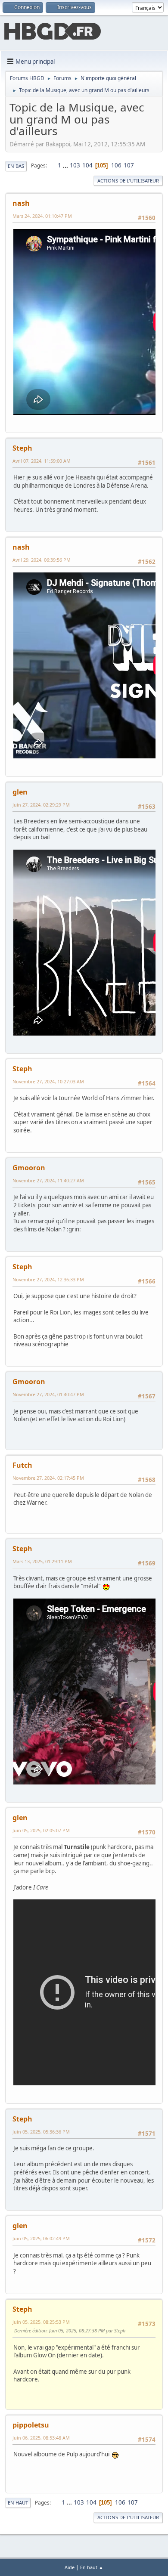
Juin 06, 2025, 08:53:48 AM (41, 2438)
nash (21, 203)
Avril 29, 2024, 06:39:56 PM (42, 560)
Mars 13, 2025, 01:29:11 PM (42, 1561)
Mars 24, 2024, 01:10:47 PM (42, 216)
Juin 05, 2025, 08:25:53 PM (41, 2322)
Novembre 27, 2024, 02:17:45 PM (48, 1478)
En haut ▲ (92, 2567)
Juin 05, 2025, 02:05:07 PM (41, 1830)
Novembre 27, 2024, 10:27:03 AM (48, 1081)
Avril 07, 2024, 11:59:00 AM (42, 461)
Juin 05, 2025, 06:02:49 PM (41, 2238)
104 (87, 165)
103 (75, 165)
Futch (22, 1465)
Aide (70, 2567)
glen (20, 792)
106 (116, 165)
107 (129, 165)
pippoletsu (31, 2425)
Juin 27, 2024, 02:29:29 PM (41, 805)
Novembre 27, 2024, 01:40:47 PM (48, 1394)
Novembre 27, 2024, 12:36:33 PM (48, 1279)
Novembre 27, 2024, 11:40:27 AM (48, 1180)
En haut (18, 2503)
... (66, 165)
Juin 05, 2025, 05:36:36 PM (41, 2132)
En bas (16, 166)
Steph (22, 448)
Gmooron (29, 1168)
